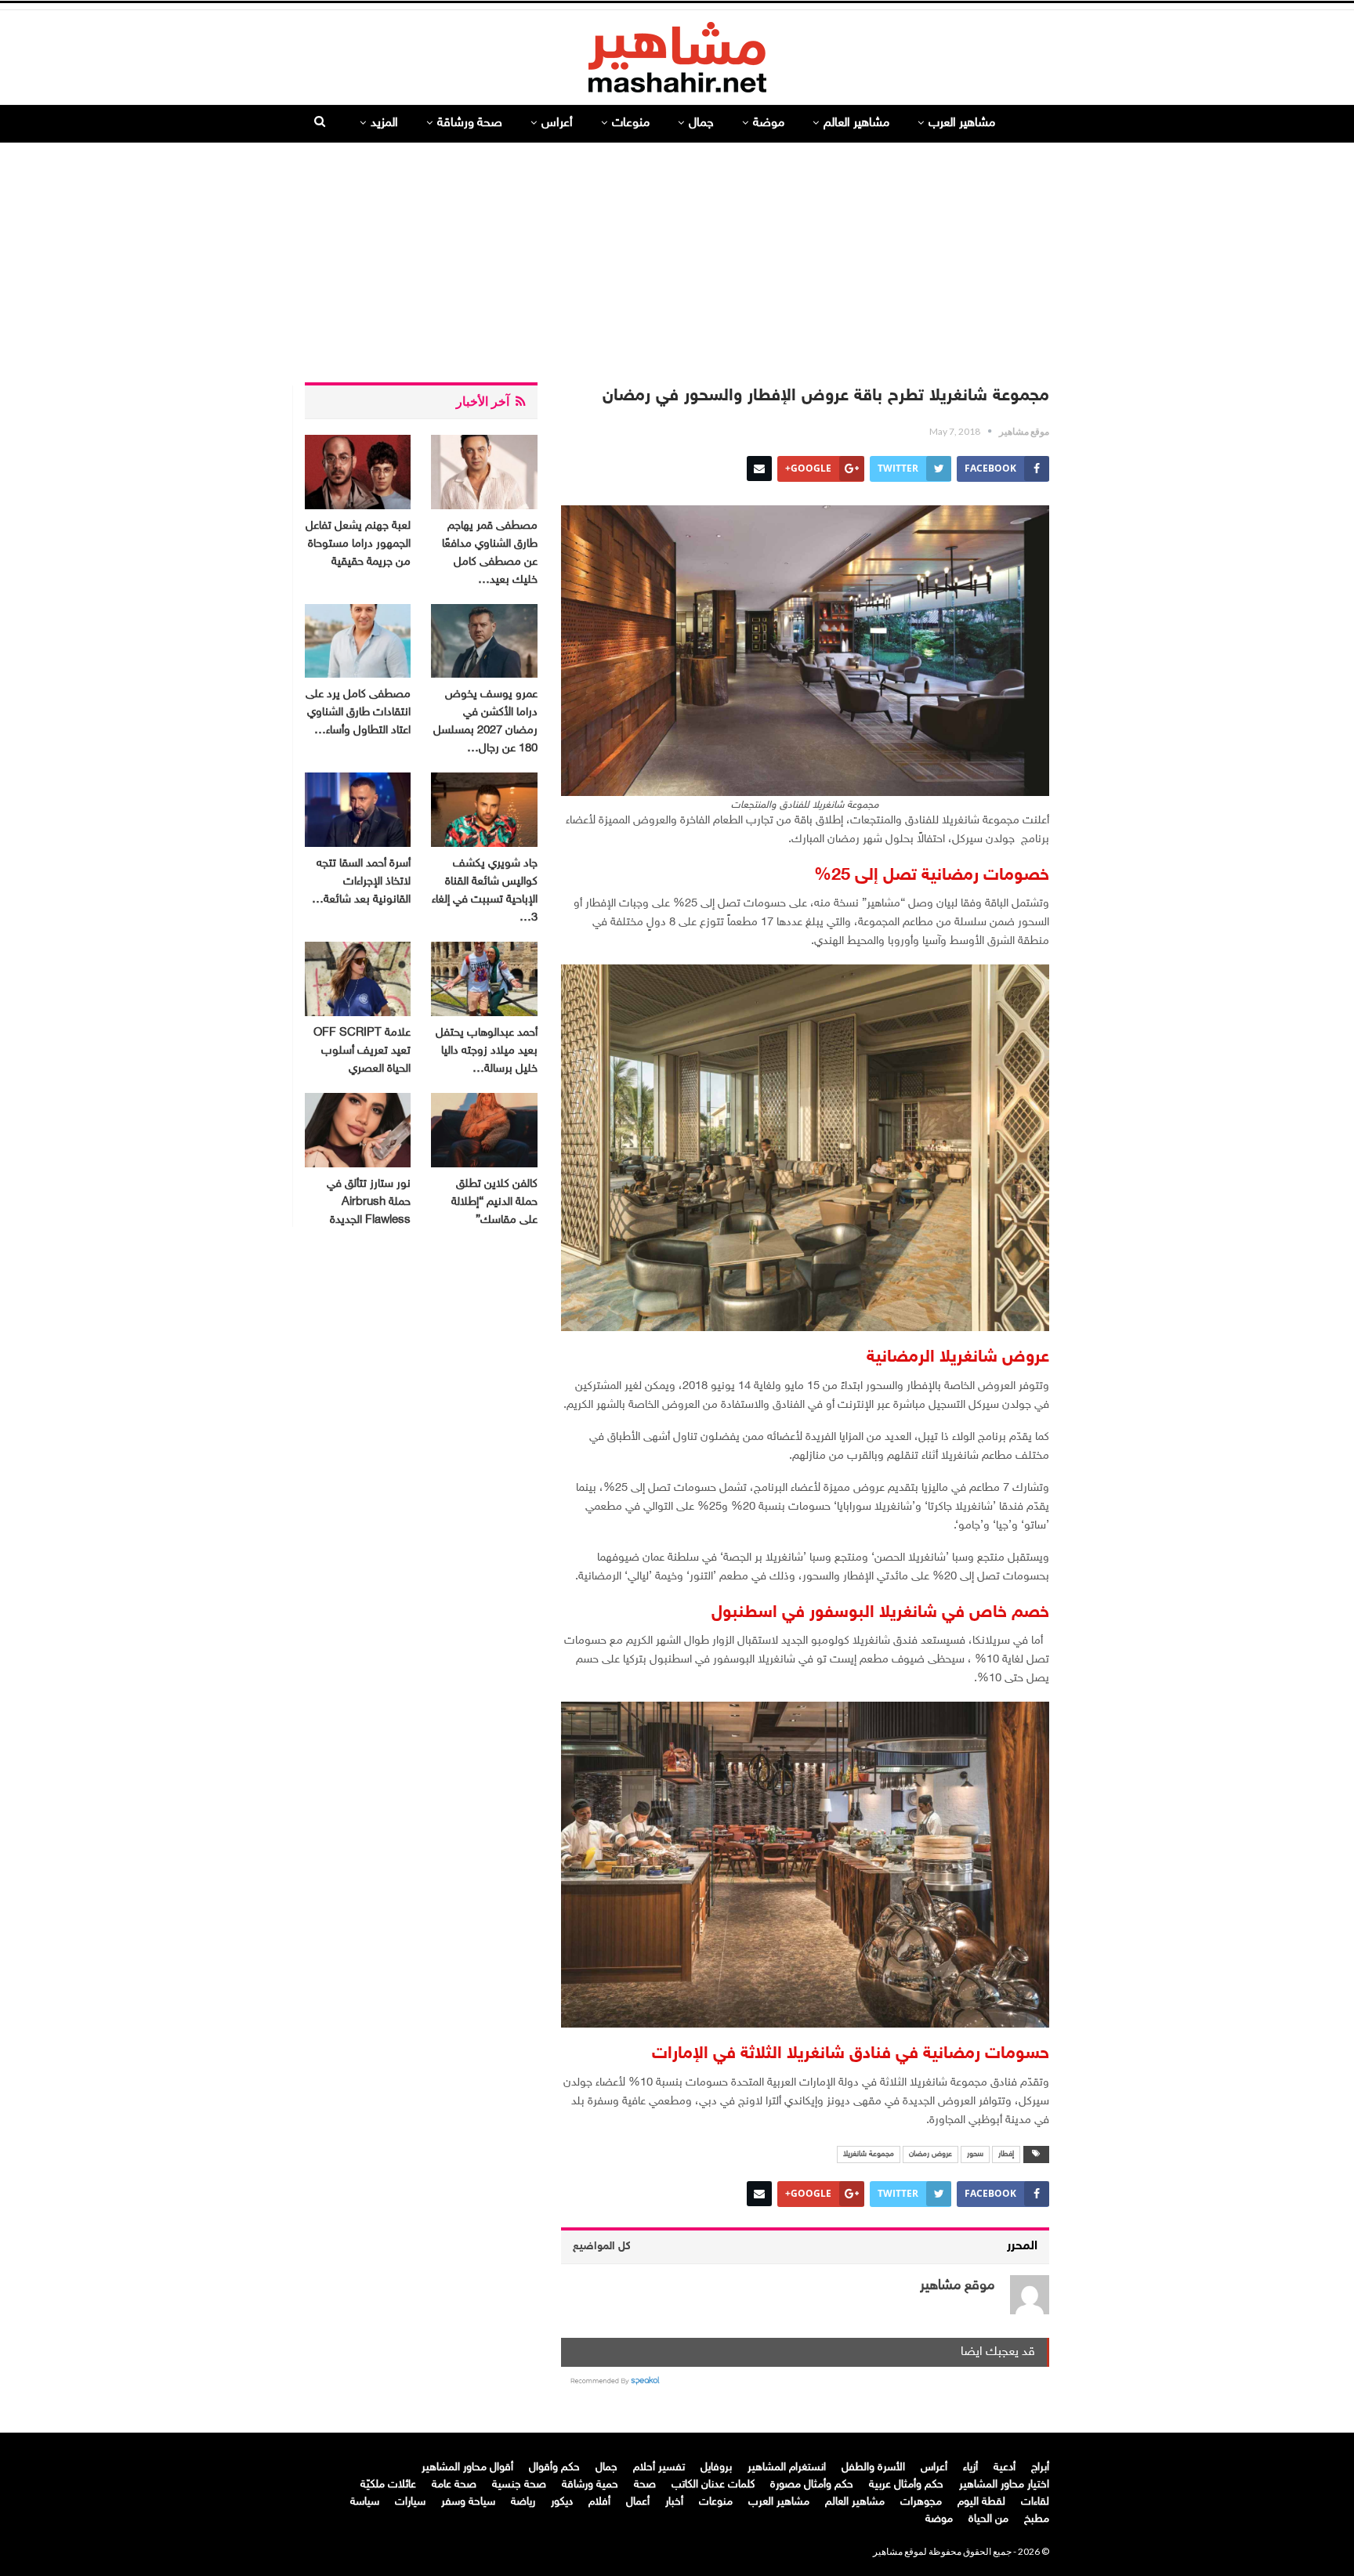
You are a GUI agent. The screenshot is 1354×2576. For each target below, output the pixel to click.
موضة (769, 123)
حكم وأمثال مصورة (812, 2485)
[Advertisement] (677, 256)
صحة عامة (454, 2485)
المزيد (384, 123)
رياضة (523, 2502)
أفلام (599, 2502)
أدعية (1005, 2467)
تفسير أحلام (659, 2467)
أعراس (557, 123)
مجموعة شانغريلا (869, 2155)
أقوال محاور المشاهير (467, 2467)
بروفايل (716, 2467)
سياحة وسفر (468, 2502)
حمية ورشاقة (590, 2485)
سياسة (365, 2502)
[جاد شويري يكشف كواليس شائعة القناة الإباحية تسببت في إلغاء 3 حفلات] (484, 810)
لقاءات (1035, 2502)
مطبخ (1037, 2519)
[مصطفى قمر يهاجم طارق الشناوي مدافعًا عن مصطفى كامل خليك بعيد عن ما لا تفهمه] (484, 472)
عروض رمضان (930, 2155)
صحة (645, 2485)
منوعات (631, 123)
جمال (701, 123)
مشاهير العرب (962, 123)
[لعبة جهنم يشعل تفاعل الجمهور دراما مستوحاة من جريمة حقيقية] (358, 472)
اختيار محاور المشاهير (1004, 2485)
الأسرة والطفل (873, 2467)
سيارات (410, 2502)
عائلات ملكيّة (388, 2485)
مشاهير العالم (856, 123)
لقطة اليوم (981, 2502)
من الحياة (988, 2519)
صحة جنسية (519, 2485)
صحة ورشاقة (470, 123)
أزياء (970, 2467)
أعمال (638, 2502)
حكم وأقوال (554, 2467)
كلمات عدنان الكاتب (713, 2485)
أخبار (674, 2502)
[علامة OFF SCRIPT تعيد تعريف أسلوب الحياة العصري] (358, 979)
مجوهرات (921, 2502)
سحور (975, 2155)
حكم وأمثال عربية (906, 2485)
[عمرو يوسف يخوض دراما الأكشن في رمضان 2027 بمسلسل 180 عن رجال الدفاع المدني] (484, 641)
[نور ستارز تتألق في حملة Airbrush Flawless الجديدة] (358, 1130)
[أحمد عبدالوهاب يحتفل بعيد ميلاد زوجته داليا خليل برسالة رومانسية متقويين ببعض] (484, 979)
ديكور (562, 2502)
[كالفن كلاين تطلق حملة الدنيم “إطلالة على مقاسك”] (484, 1130)
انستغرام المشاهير (787, 2467)
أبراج (1040, 2467)
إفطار (1006, 2155)
